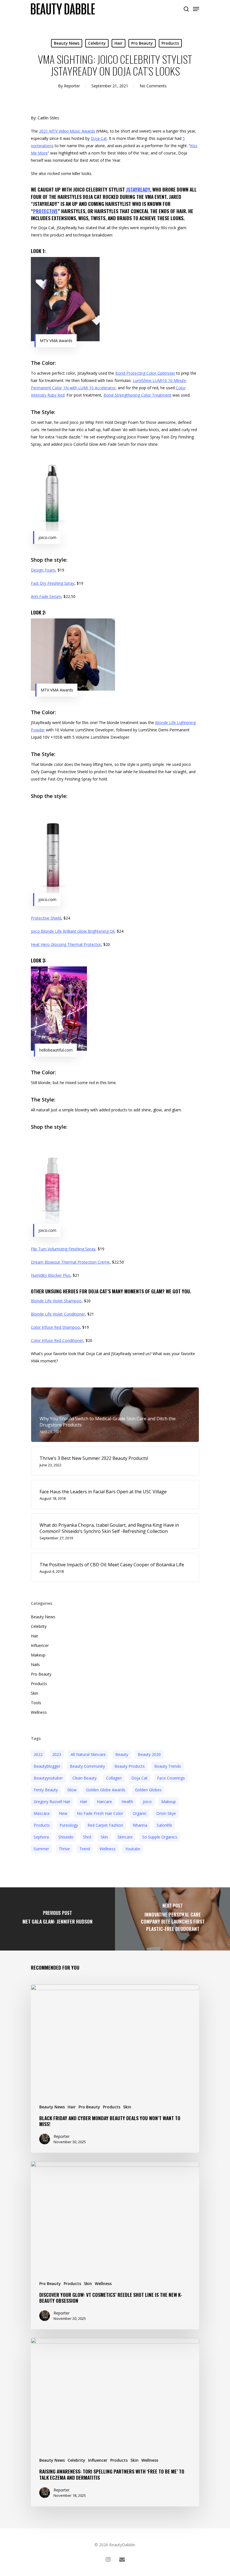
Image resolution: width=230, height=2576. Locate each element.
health (127, 1802)
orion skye (166, 1813)
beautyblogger (47, 1766)
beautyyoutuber (48, 1778)
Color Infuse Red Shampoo (55, 1327)
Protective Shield (46, 918)
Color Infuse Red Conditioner (57, 1340)
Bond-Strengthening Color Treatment (137, 395)
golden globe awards (106, 1790)
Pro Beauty (142, 43)
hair (84, 1802)
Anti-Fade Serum (46, 596)
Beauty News (67, 43)
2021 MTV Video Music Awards (67, 131)
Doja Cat (99, 138)
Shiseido (66, 1837)
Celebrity (97, 43)
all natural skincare (88, 1754)
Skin (34, 1693)
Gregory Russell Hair (52, 1802)
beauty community (87, 1766)
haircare (104, 1802)
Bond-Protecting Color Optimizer (145, 373)
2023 (57, 1754)
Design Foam (43, 570)
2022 (38, 1754)
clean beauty (84, 1778)
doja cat (139, 1778)
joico (147, 1802)
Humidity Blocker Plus (51, 1275)
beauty (122, 1754)
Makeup (38, 1655)
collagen (114, 1778)
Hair (119, 43)
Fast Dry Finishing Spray (53, 583)
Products (170, 43)
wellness (108, 1849)
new (63, 1813)
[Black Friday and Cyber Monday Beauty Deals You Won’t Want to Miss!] (115, 2069)
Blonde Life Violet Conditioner (58, 1314)
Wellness (39, 1712)
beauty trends (168, 1766)
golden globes (148, 1790)
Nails (35, 1664)
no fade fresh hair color (100, 1813)
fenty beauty (46, 1790)
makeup (169, 1802)
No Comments (153, 86)
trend (85, 1849)
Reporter (72, 86)
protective (45, 211)
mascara (42, 1813)
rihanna (140, 1825)
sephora (41, 1837)
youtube (133, 1849)
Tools (36, 1703)
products (42, 1825)
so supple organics (160, 1837)
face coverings (171, 1778)
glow (72, 1790)
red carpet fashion (105, 1825)
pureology (69, 1825)
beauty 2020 (149, 1754)
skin (104, 1837)
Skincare (125, 1837)
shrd (87, 1837)
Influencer (40, 1645)
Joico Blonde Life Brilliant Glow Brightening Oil (73, 931)
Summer (41, 1849)
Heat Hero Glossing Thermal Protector (66, 944)
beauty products (130, 1766)
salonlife (165, 1825)
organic (140, 1813)
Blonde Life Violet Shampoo (56, 1301)
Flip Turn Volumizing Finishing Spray (63, 1249)
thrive (64, 1849)
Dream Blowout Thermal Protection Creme (70, 1262)
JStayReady (138, 189)
